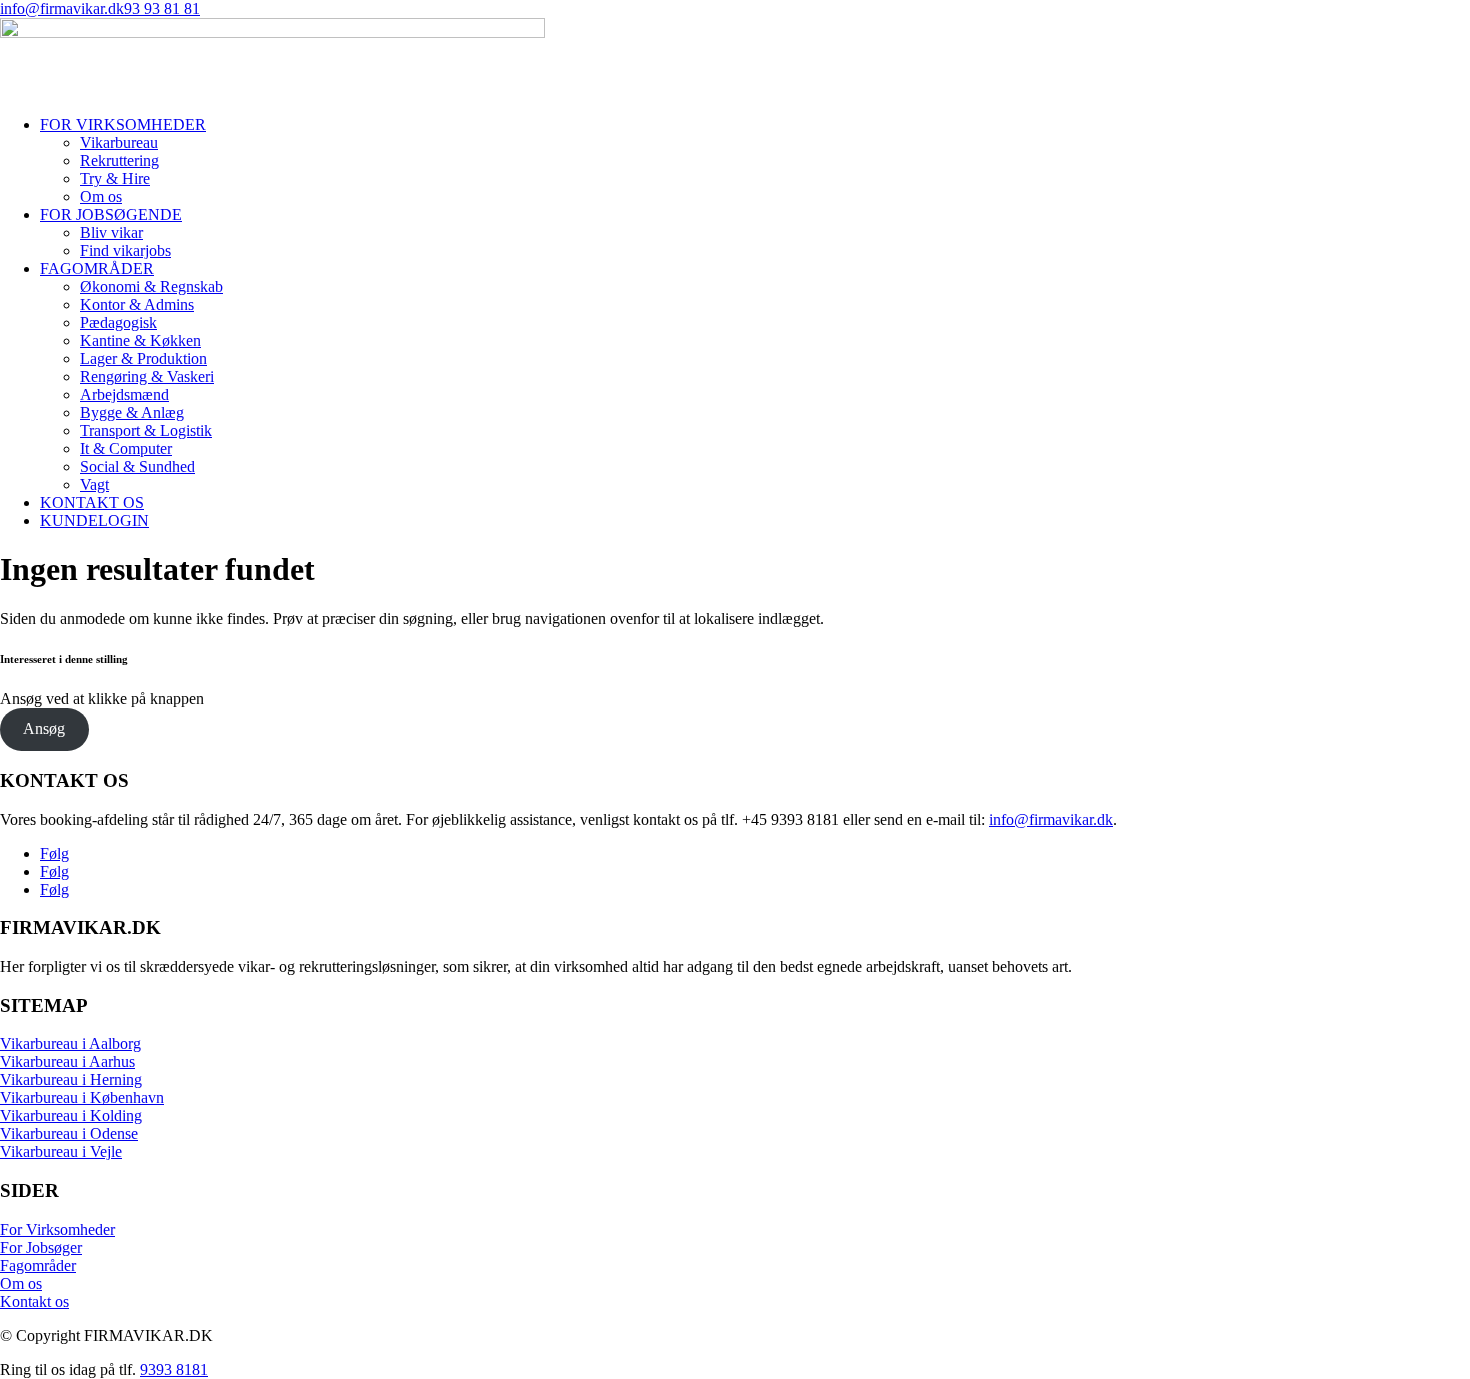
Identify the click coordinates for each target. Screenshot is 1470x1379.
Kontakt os (34, 1301)
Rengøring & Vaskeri (147, 376)
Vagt (94, 484)
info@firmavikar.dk (62, 8)
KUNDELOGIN (94, 520)
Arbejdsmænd (124, 394)
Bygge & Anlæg (132, 412)
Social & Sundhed (137, 466)
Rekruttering (119, 160)
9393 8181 (174, 1369)
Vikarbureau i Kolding (71, 1115)
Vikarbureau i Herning (71, 1079)
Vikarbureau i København (82, 1097)
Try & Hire (115, 178)
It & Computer (126, 448)
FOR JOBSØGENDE (111, 214)
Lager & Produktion (143, 358)
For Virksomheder (57, 1229)
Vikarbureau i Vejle (61, 1151)
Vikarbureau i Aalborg (70, 1043)
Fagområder (38, 1265)
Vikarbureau (119, 142)
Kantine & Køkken (140, 340)
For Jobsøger (41, 1247)
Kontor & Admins (137, 304)
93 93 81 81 (162, 8)
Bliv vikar (111, 232)
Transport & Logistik (146, 430)
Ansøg (44, 728)
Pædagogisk (118, 322)
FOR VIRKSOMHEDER (123, 124)
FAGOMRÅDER (97, 268)
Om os (101, 196)
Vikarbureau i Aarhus (67, 1061)
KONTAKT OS (92, 502)
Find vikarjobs (125, 250)
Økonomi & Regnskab (151, 286)
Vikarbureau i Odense (69, 1133)
